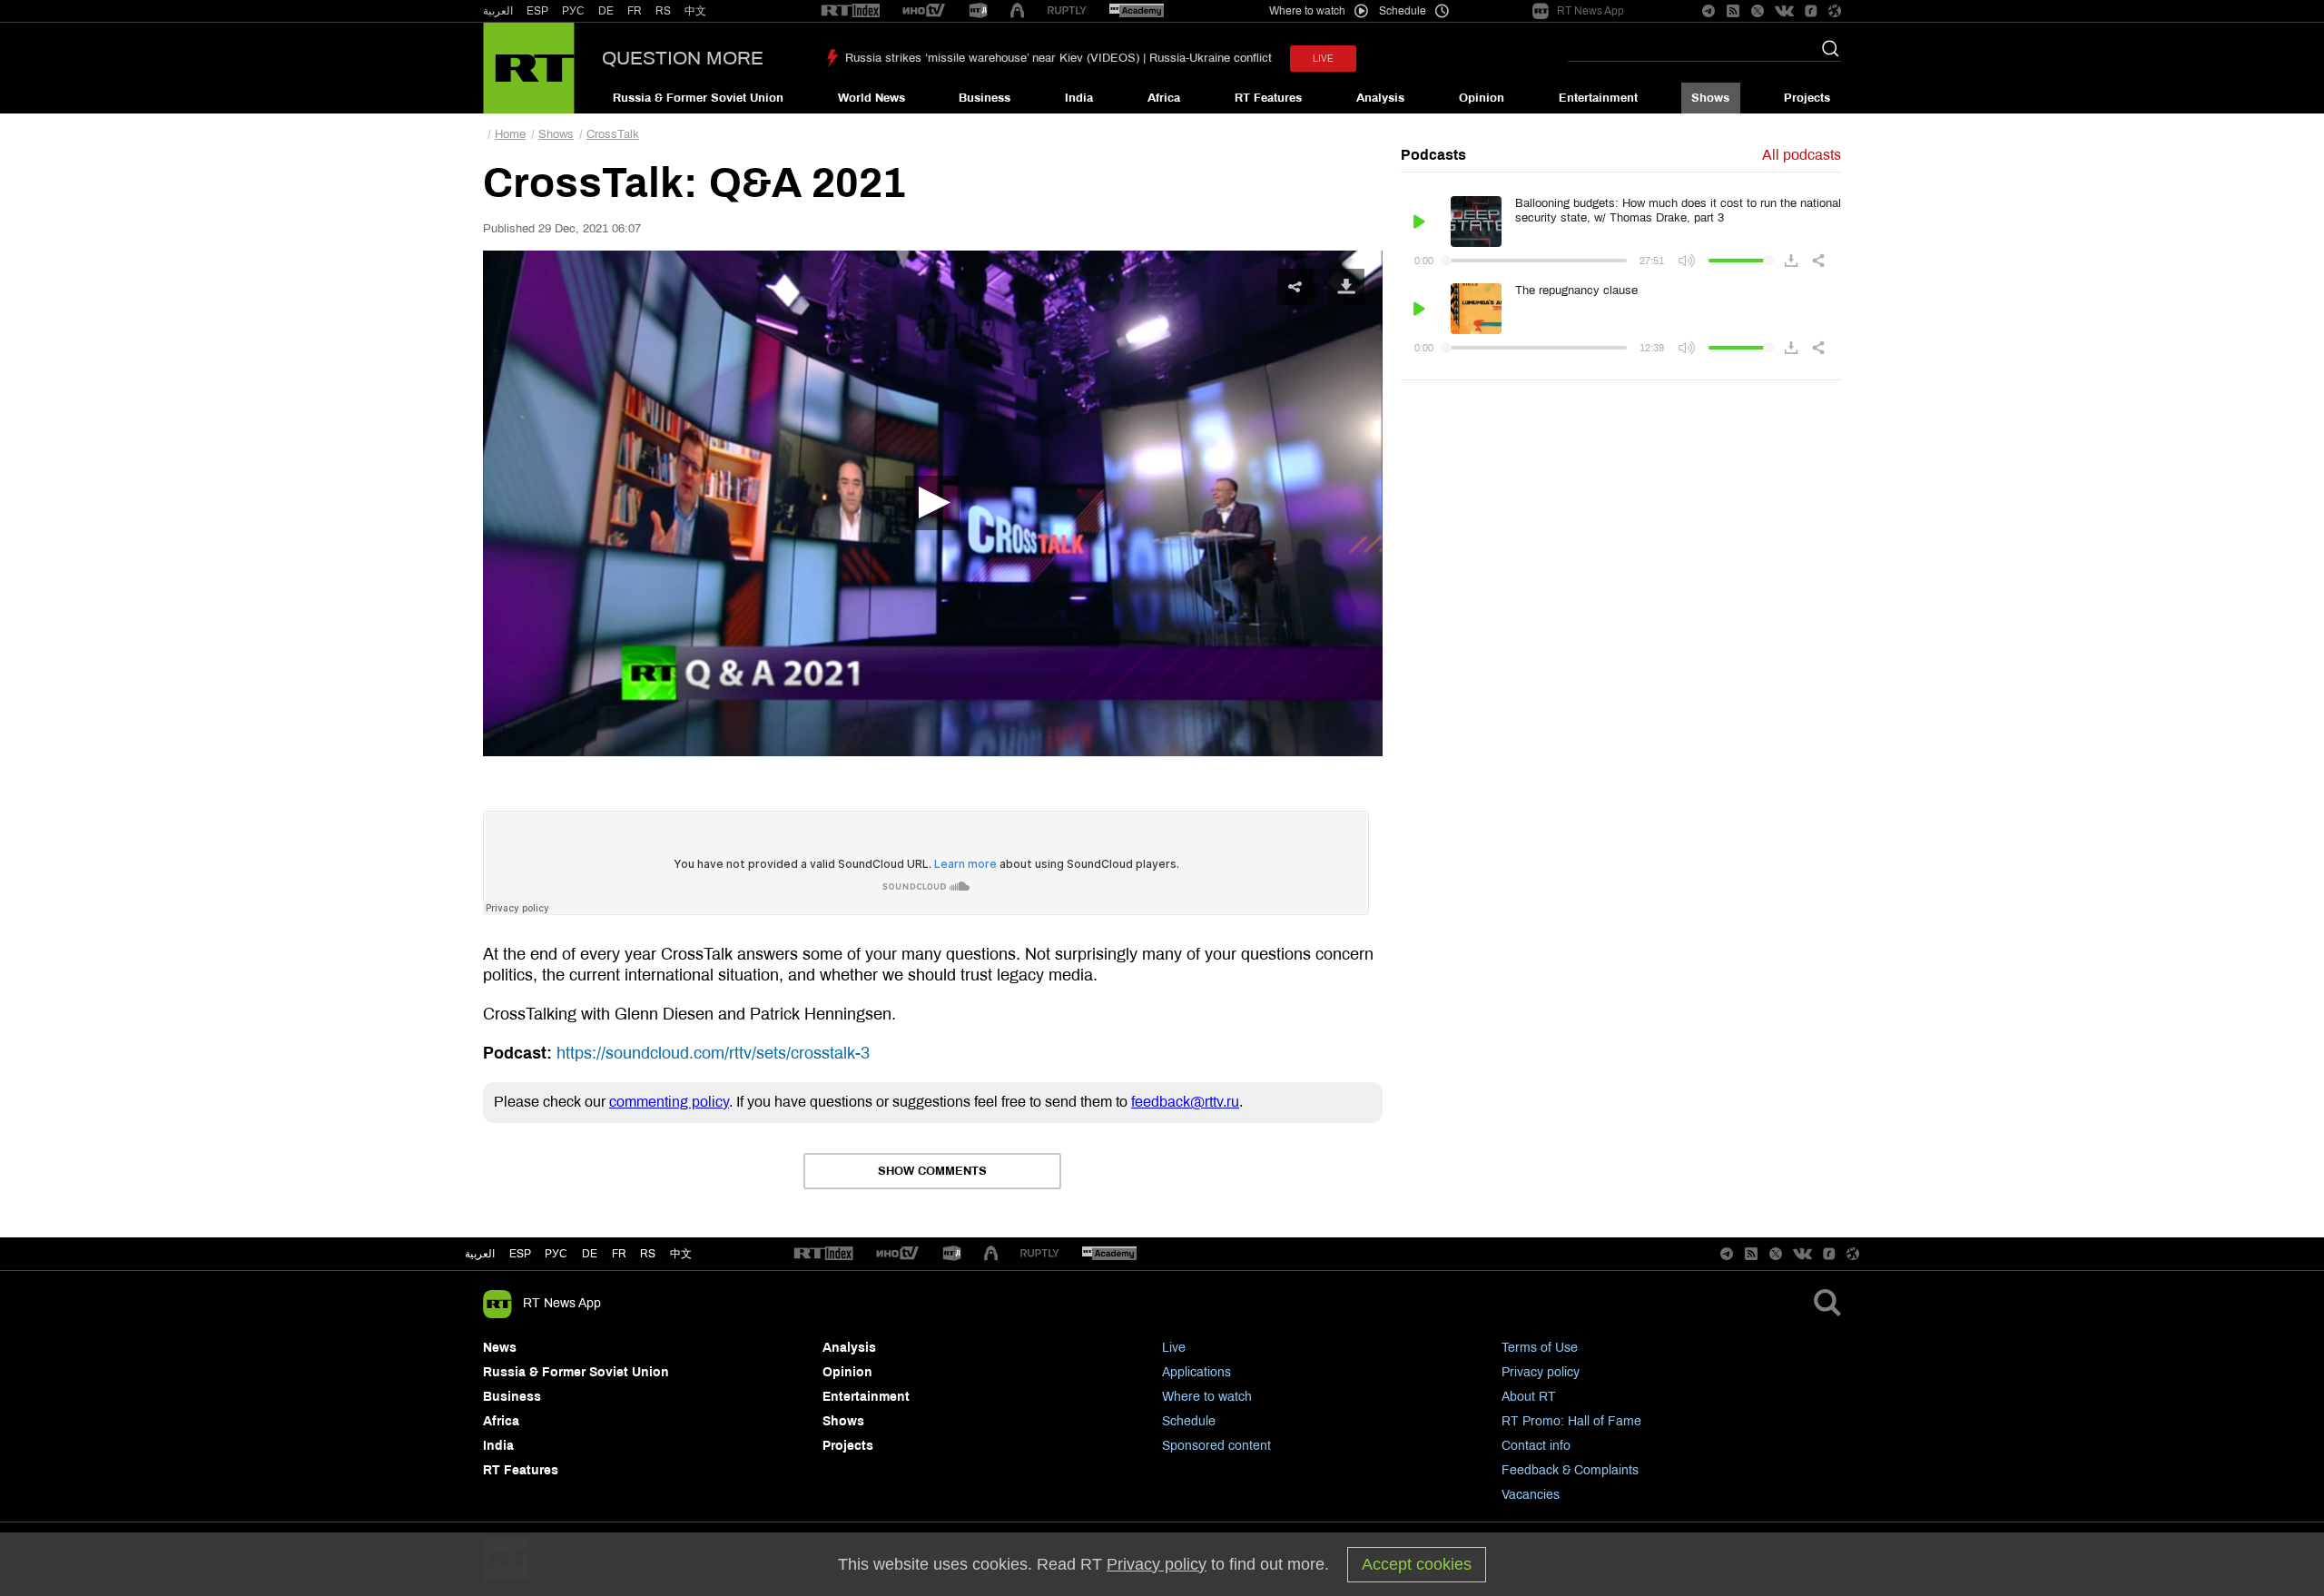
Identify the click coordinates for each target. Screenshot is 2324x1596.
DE (606, 11)
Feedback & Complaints (1570, 1470)
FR (635, 11)
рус (556, 1254)
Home (510, 134)
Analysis (1380, 98)
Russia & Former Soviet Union (698, 98)
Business (985, 98)
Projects (1807, 98)
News (500, 1348)
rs (648, 1254)
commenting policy (669, 1102)
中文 (695, 11)
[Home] (529, 68)
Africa (1164, 98)
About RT (1529, 1397)
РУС (573, 11)
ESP (537, 11)
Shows (1710, 98)
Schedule (1189, 1421)
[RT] (851, 11)
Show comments (932, 1171)
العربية (498, 11)
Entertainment (1598, 98)
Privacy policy (1541, 1372)
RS (663, 11)
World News (871, 98)
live (1323, 59)
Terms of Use (1540, 1348)
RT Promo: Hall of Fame (1571, 1421)
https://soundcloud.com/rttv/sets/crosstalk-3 (713, 1053)
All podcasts (1802, 155)
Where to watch (1207, 1397)
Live (1174, 1348)
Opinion (1482, 98)
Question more (683, 58)
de (590, 1254)
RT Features (1268, 98)
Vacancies (1531, 1495)
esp (520, 1254)
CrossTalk (613, 134)
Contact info (1536, 1446)
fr (619, 1254)
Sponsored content (1216, 1446)
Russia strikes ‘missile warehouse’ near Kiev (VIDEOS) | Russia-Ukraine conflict (1059, 58)
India (1079, 98)
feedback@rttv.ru (1185, 1102)
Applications (1196, 1372)
